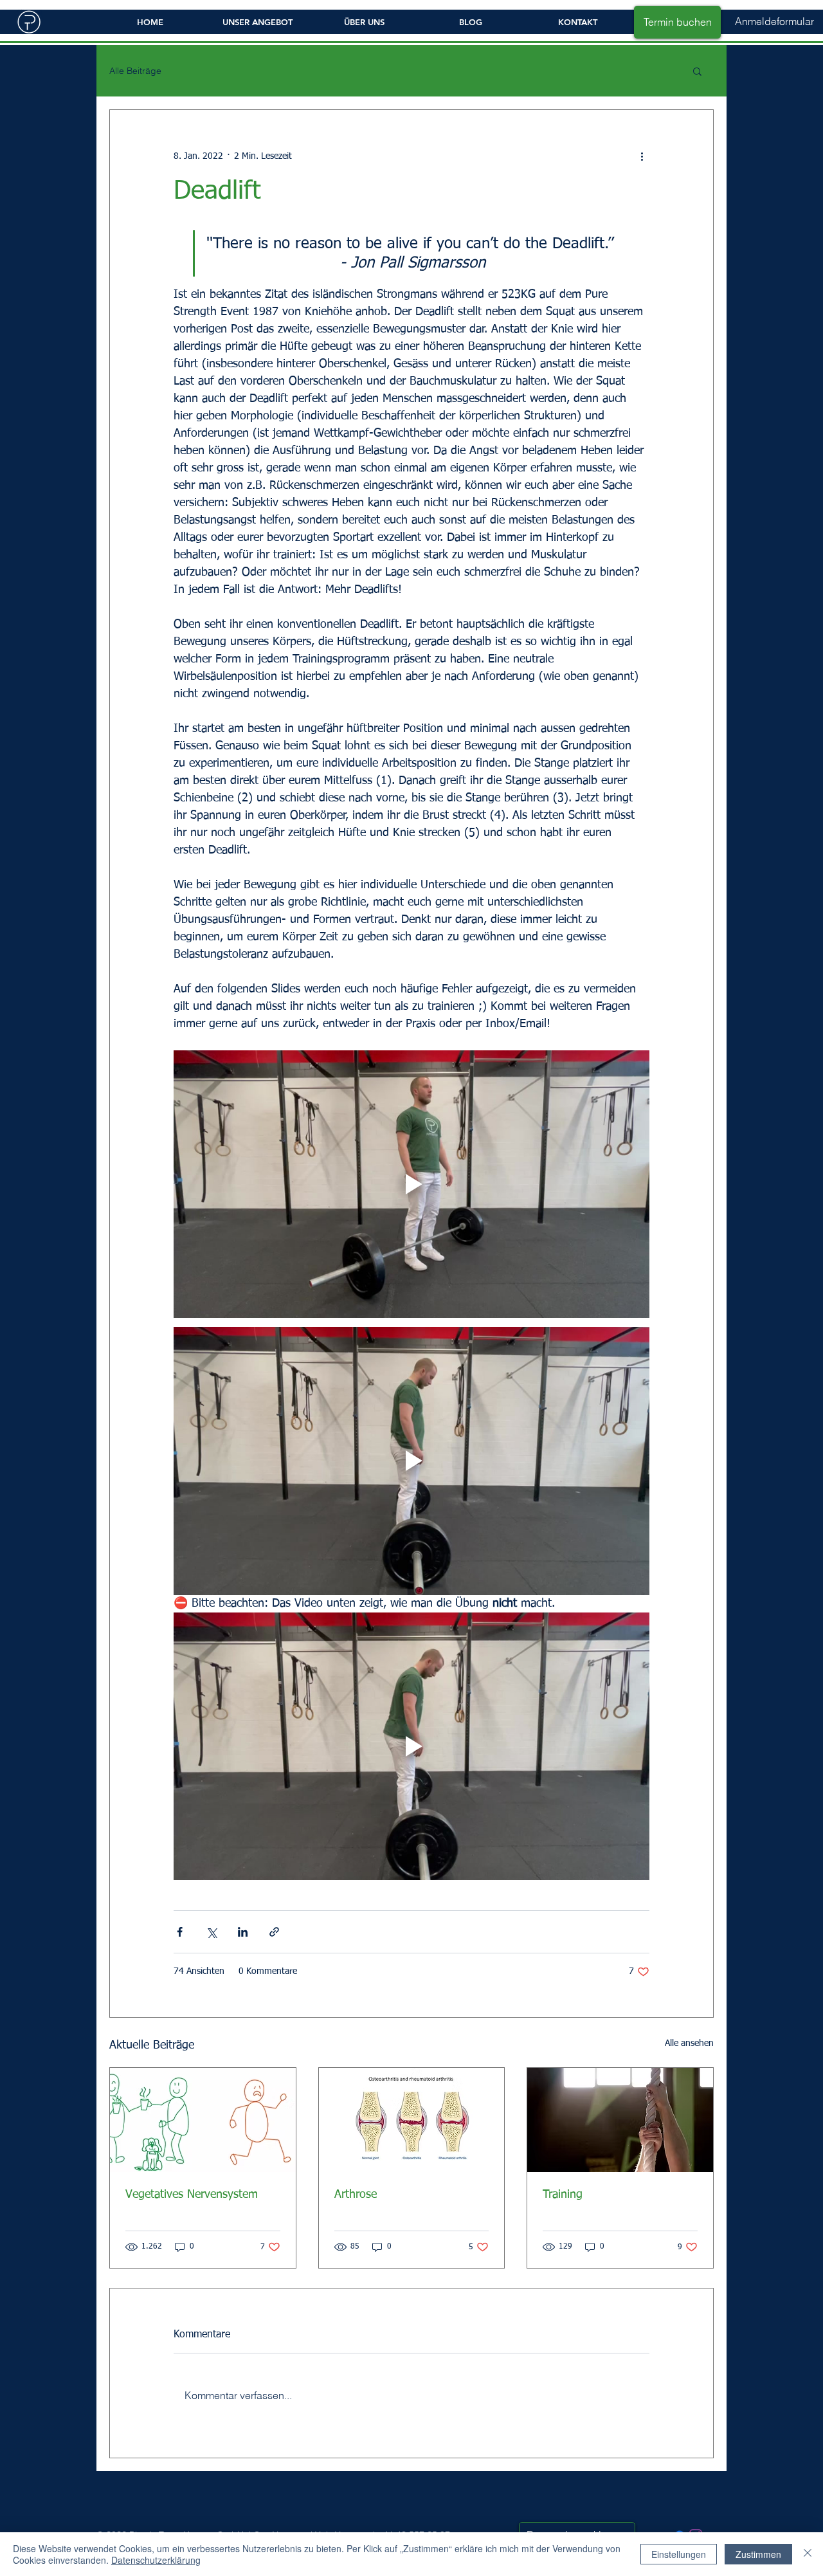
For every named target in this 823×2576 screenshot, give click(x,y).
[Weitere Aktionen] (642, 156)
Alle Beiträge (135, 71)
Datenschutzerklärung (156, 2560)
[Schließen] (808, 2554)
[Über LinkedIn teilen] (243, 1932)
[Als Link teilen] (274, 1932)
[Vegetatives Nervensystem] (203, 2120)
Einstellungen (679, 2554)
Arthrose (356, 2195)
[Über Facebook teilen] (180, 1932)
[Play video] (411, 1184)
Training (563, 2195)
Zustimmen (758, 2554)
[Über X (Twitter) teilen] (211, 1932)
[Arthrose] (412, 2120)
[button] (774, 22)
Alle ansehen (689, 2043)
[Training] (620, 2120)
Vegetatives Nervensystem (192, 2195)
